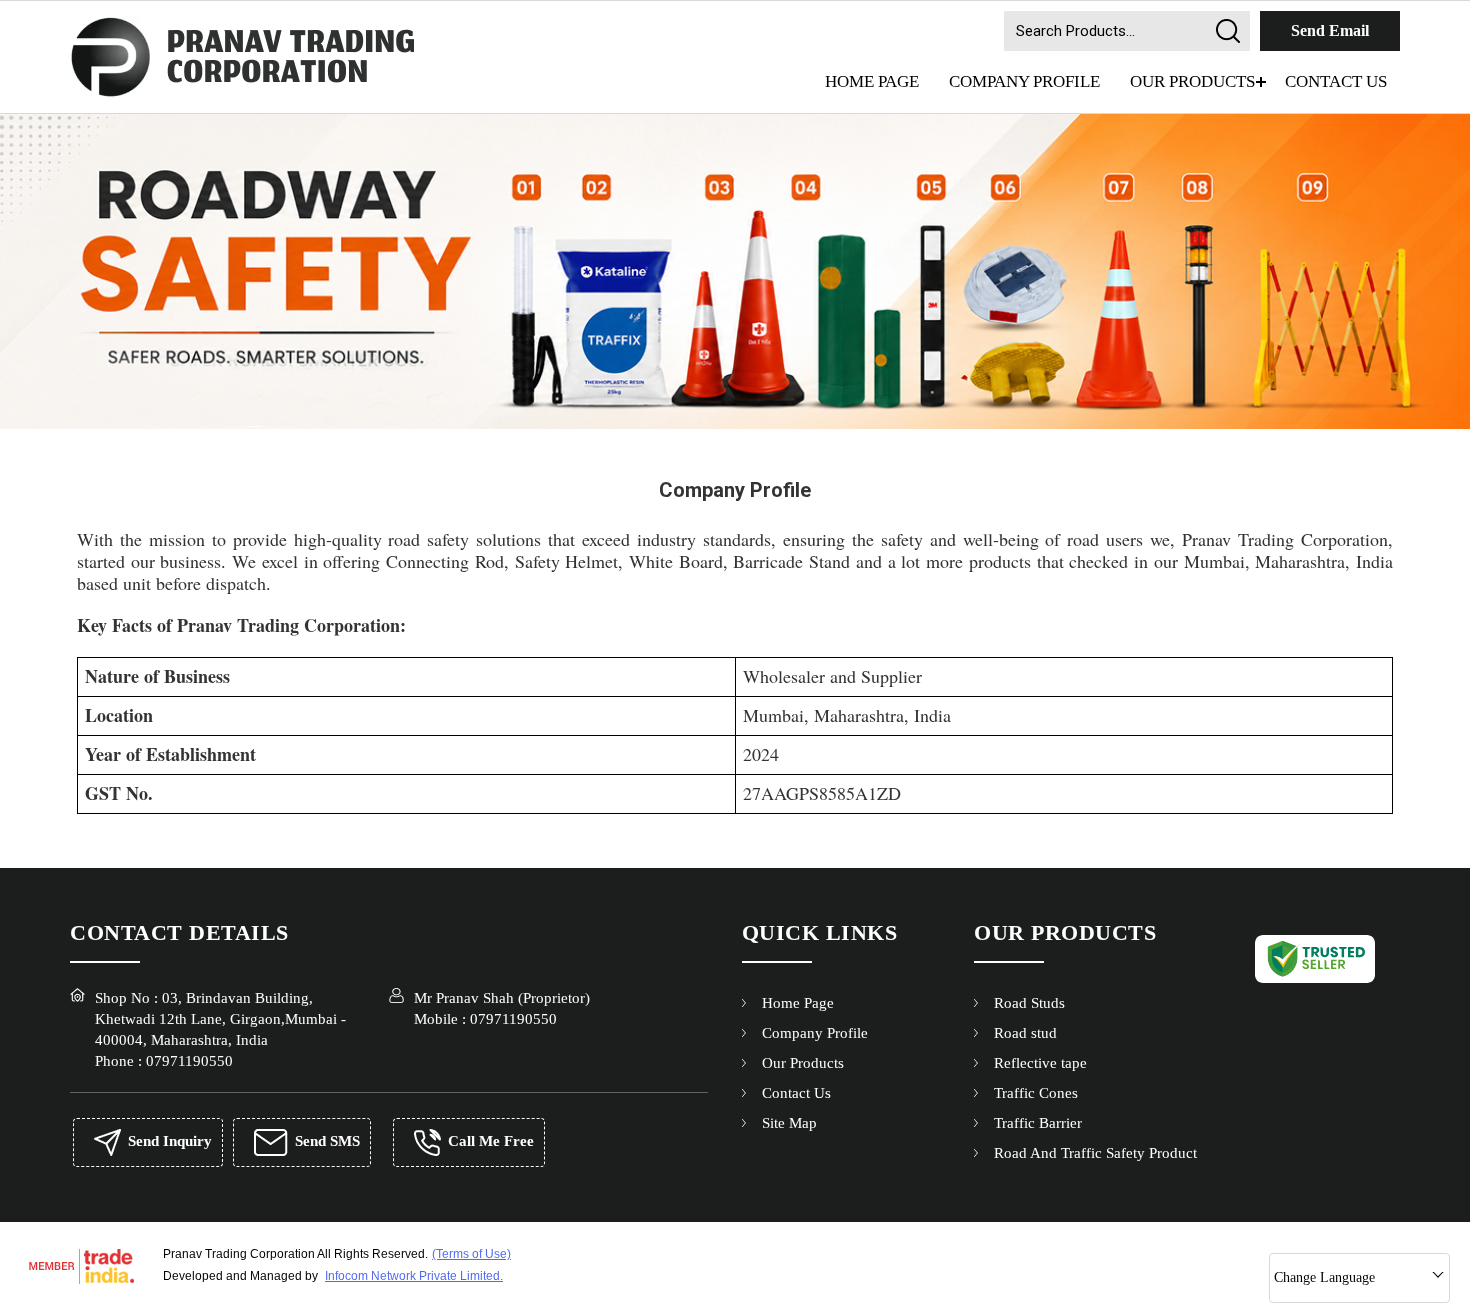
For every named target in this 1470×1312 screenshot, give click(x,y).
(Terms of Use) (471, 1254)
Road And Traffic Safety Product (1095, 1153)
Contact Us (1336, 81)
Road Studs (1029, 1003)
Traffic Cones (1036, 1093)
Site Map (789, 1123)
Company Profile (1024, 81)
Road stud (1025, 1033)
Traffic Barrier (1038, 1123)
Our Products (1192, 81)
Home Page (872, 81)
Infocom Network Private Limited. (414, 1276)
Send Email (1330, 30)
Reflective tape (1040, 1063)
